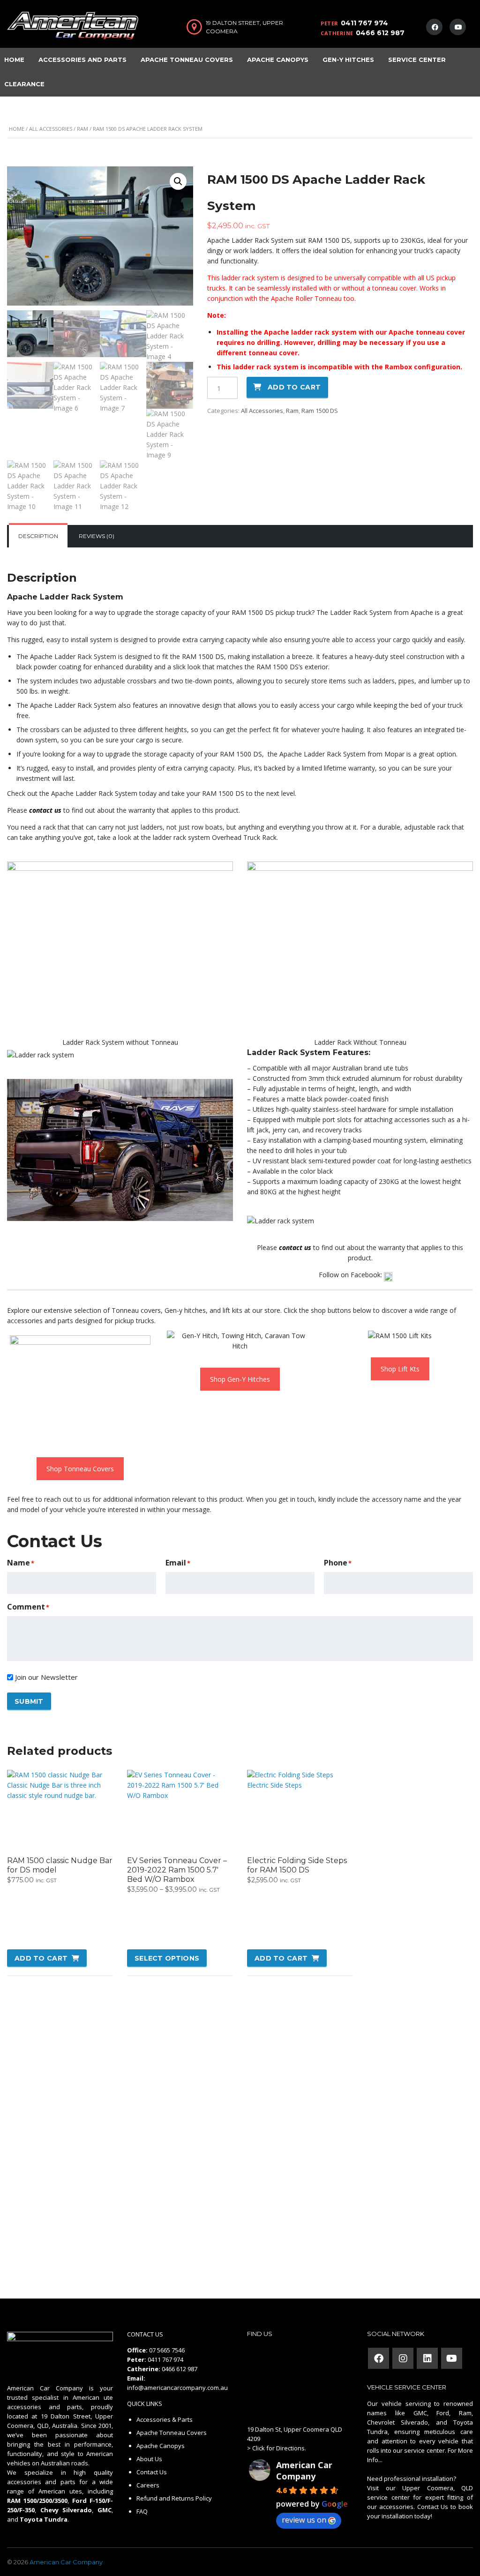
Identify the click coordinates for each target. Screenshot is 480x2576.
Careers (148, 2485)
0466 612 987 (380, 33)
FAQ (142, 2511)
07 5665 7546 (167, 2350)
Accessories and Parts (82, 60)
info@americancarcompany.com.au (177, 2388)
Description (38, 536)
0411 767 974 (364, 23)
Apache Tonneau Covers (187, 60)
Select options (167, 1958)
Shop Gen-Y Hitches (240, 1379)
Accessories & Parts (165, 2419)
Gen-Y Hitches (348, 60)
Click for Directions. (279, 2448)
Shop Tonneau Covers (80, 1469)
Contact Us (152, 2472)
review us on (304, 2520)
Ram (82, 129)
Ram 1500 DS (320, 411)
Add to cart (294, 387)
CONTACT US (145, 2334)
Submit (29, 1701)
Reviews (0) (97, 536)
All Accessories (51, 129)
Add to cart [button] (41, 1958)
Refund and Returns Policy (174, 2498)
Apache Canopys (278, 60)
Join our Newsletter (46, 1677)
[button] (178, 181)
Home (17, 129)
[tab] (38, 536)
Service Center (417, 60)
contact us (45, 810)
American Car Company (304, 2471)
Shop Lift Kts (400, 1369)
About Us (149, 2459)
